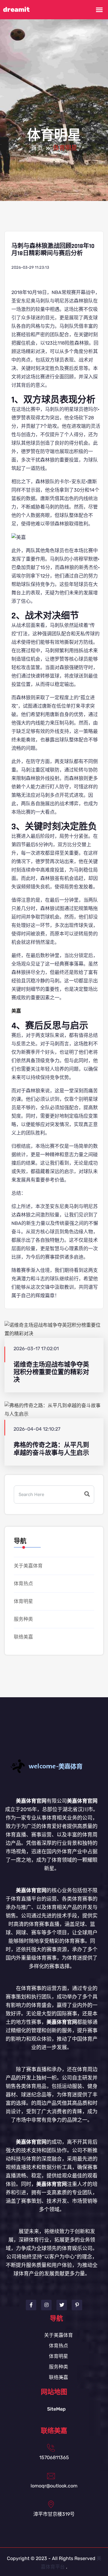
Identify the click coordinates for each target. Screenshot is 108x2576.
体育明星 (23, 1601)
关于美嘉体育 (28, 1566)
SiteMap (56, 2409)
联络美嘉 (23, 1637)
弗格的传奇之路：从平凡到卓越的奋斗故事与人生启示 (51, 1449)
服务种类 (23, 1619)
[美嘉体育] (54, 1766)
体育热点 (23, 1584)
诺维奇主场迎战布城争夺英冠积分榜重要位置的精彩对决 (51, 1372)
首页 (37, 148)
